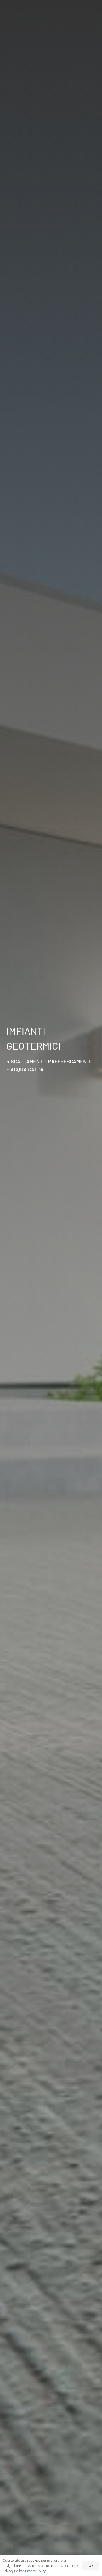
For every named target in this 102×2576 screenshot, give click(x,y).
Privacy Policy (35, 2571)
